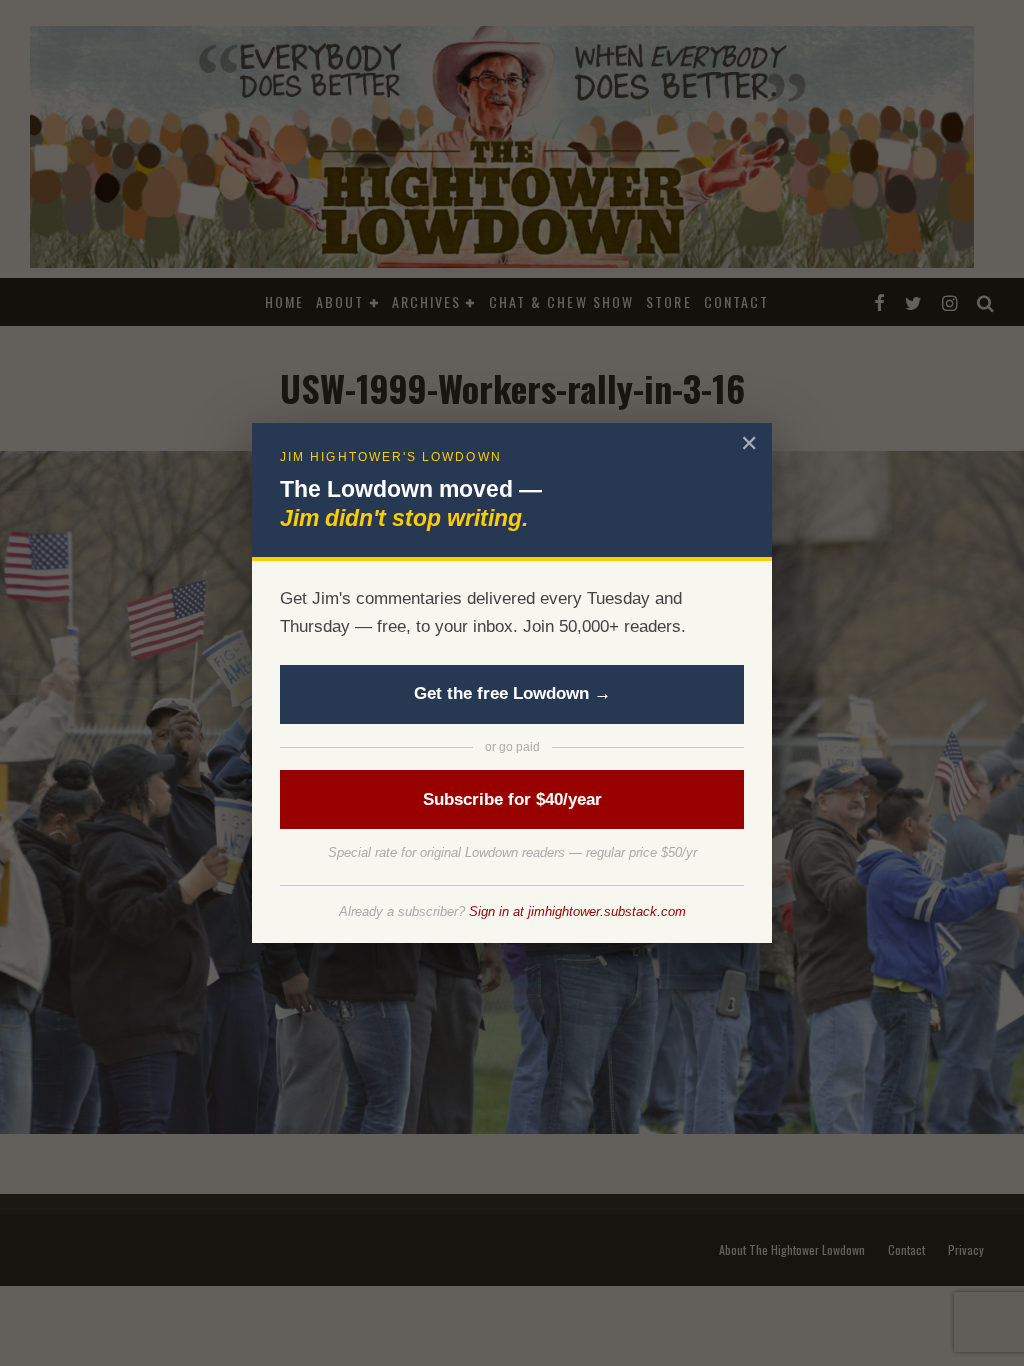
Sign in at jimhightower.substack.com (577, 911)
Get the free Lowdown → (512, 693)
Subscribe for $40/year (512, 799)
